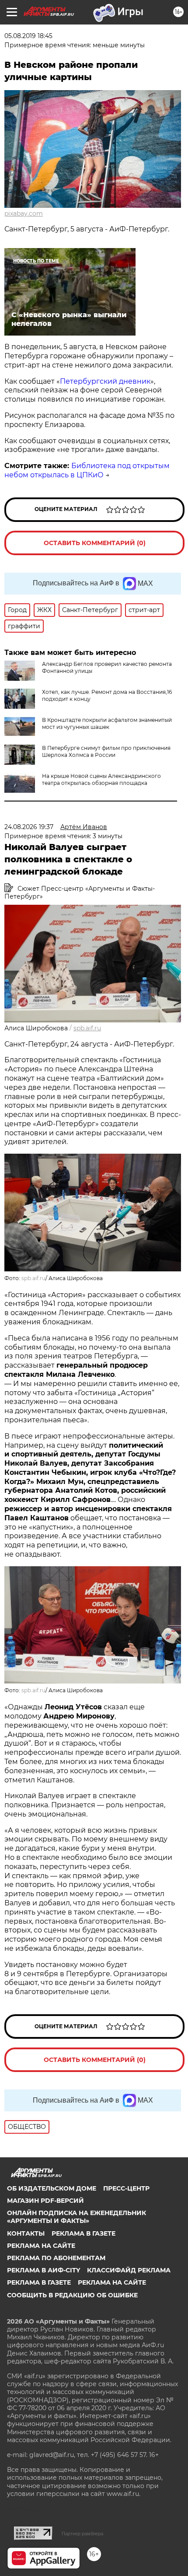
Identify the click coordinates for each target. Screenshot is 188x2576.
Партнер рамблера (82, 2534)
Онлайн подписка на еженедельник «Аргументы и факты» (77, 2217)
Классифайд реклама (129, 2270)
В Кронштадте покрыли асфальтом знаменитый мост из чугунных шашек (107, 723)
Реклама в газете (84, 2233)
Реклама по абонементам (56, 2258)
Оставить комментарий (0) (95, 543)
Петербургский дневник (105, 381)
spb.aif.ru (87, 1028)
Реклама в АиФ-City (44, 2270)
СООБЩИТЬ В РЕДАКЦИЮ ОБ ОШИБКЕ (72, 2295)
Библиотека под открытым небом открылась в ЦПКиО (87, 470)
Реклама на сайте (41, 2246)
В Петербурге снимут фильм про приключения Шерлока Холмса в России (106, 751)
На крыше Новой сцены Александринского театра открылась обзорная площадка (101, 779)
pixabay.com (24, 213)
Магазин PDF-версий (45, 2201)
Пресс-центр (126, 2188)
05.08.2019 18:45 (28, 36)
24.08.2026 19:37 (29, 827)
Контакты (26, 2233)
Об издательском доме (52, 2188)
